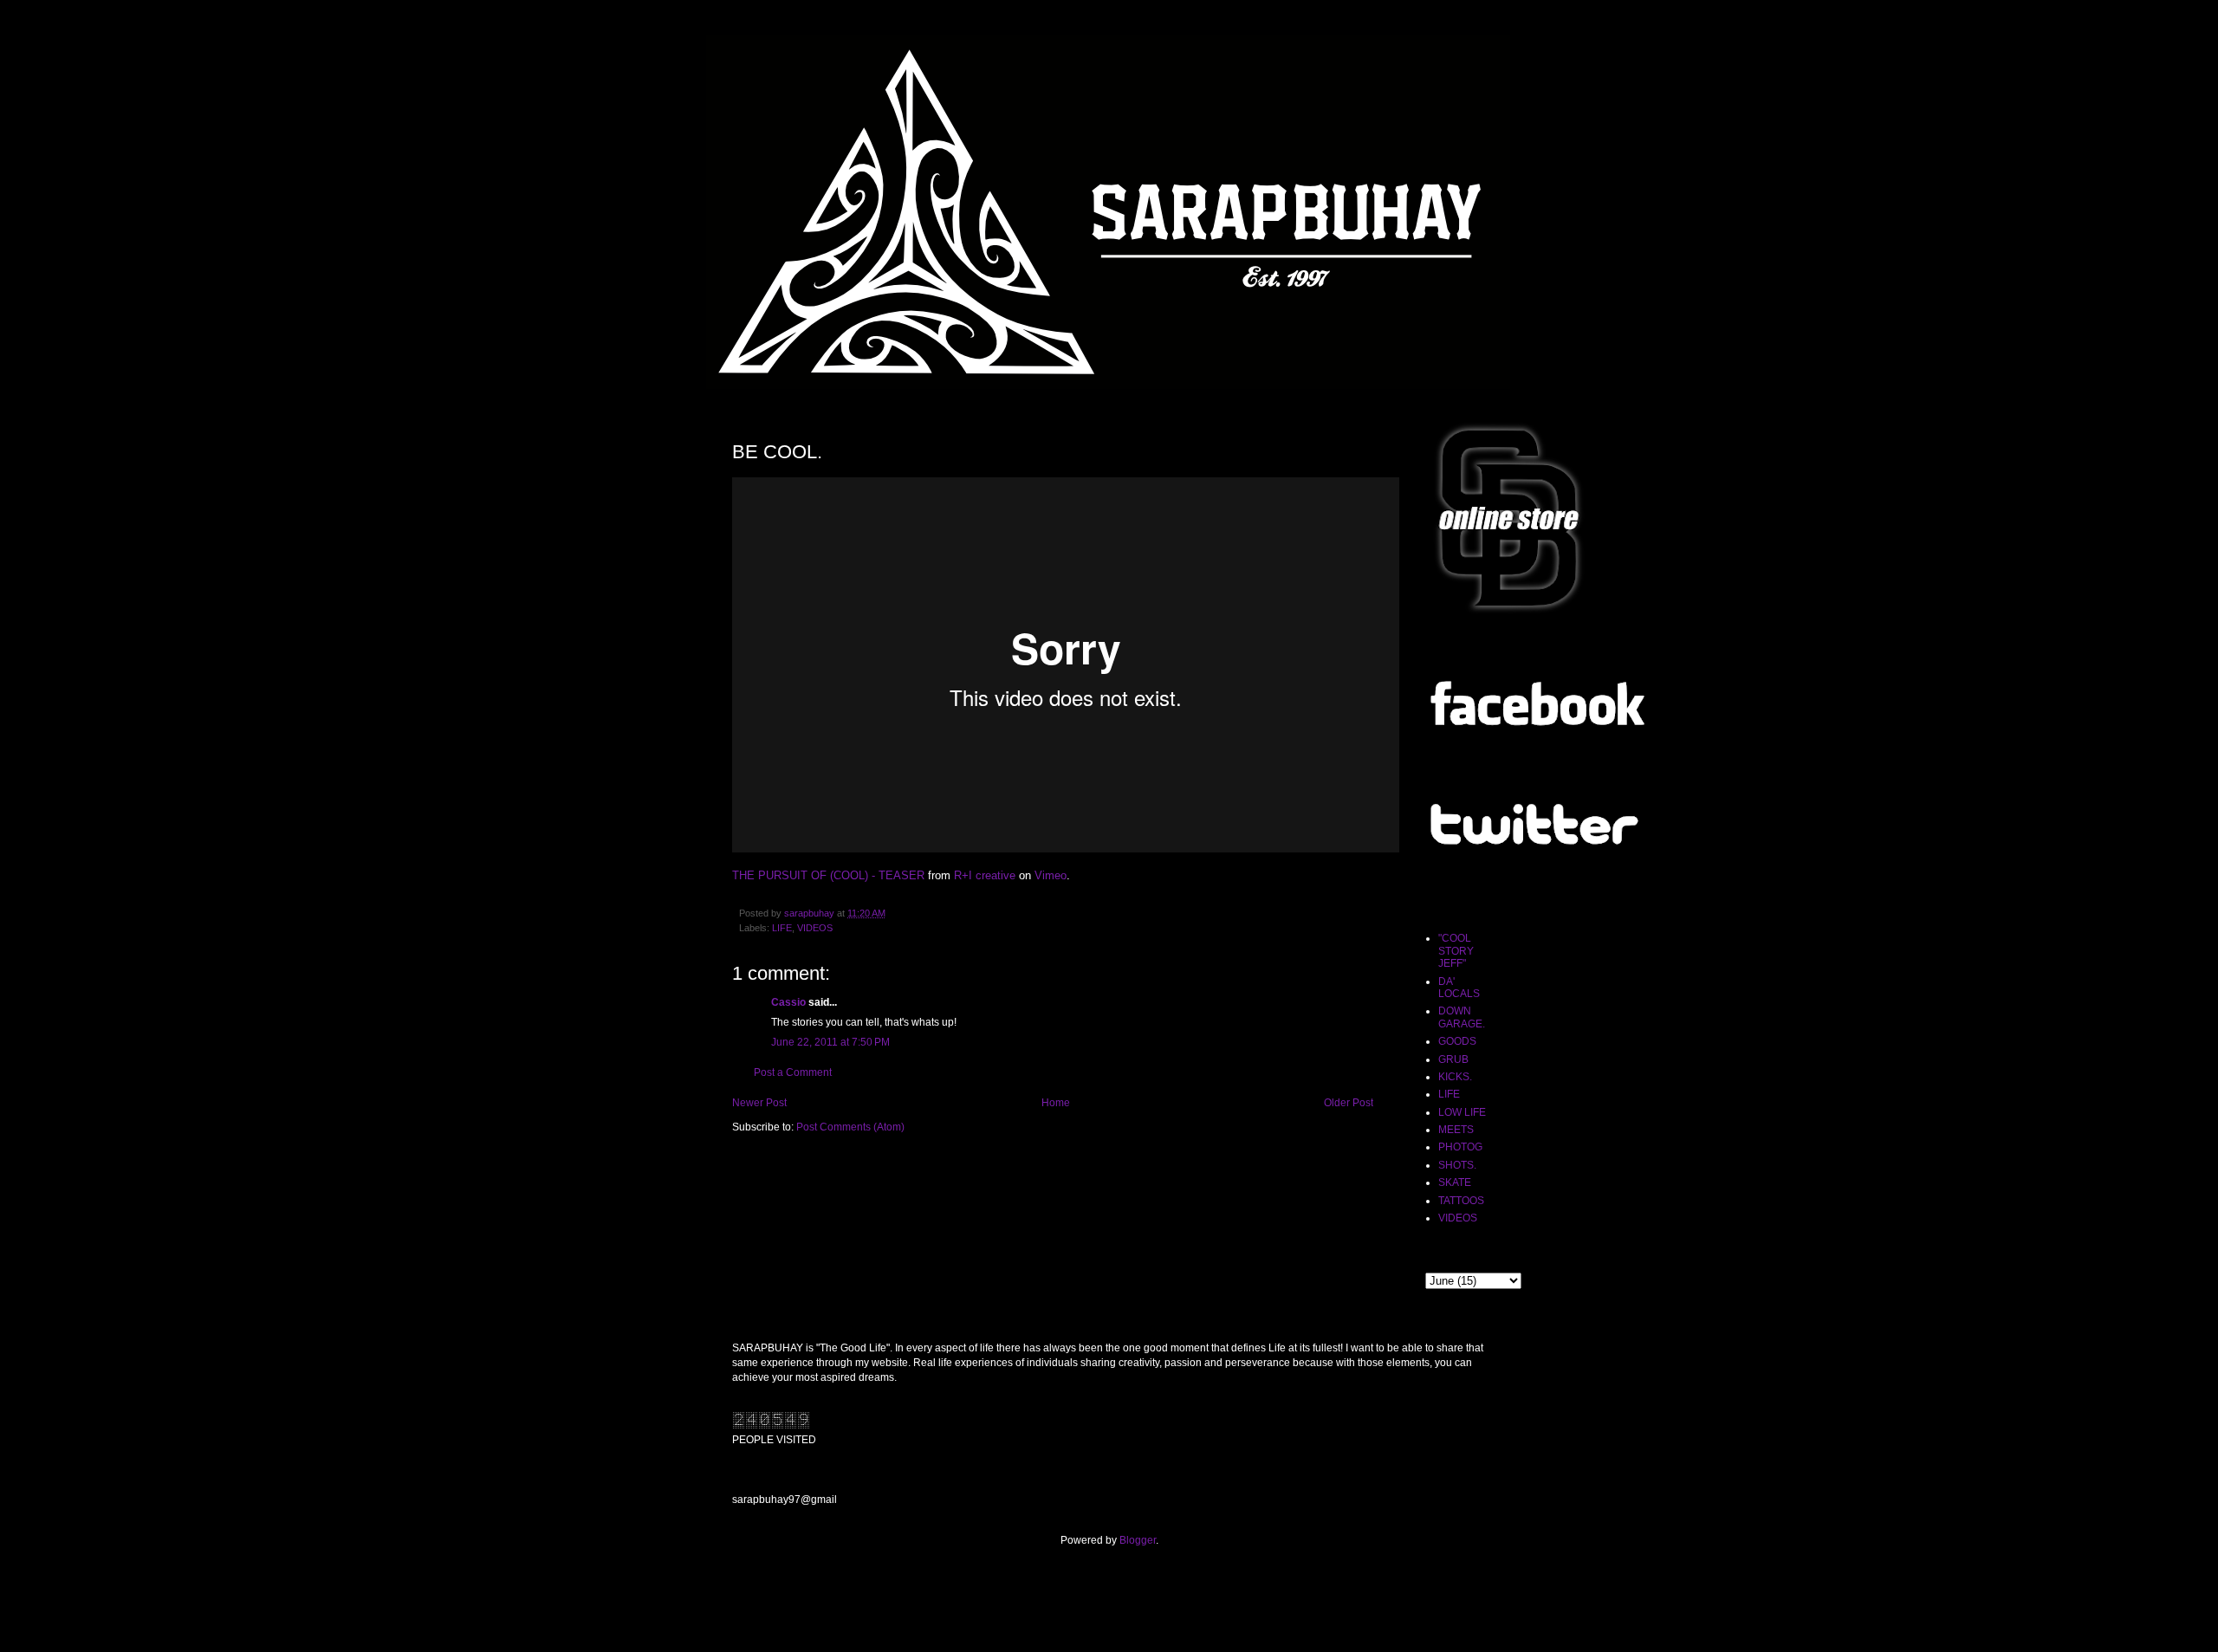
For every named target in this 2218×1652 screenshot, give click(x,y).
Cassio (788, 1002)
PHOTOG (1460, 1147)
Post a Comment (793, 1072)
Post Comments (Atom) (850, 1127)
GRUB (1453, 1059)
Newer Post (759, 1103)
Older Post (1349, 1103)
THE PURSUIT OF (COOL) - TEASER (828, 875)
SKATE (1455, 1182)
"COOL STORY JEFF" (1456, 951)
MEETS (1456, 1130)
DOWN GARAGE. (1462, 1017)
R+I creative (985, 875)
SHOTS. (1457, 1165)
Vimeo (1051, 875)
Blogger (1138, 1540)
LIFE (782, 928)
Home (1056, 1103)
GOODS (1457, 1041)
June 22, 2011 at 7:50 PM (830, 1042)
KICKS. (1455, 1077)
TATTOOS (1461, 1201)
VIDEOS (815, 928)
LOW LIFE (1462, 1112)
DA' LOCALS (1459, 988)
